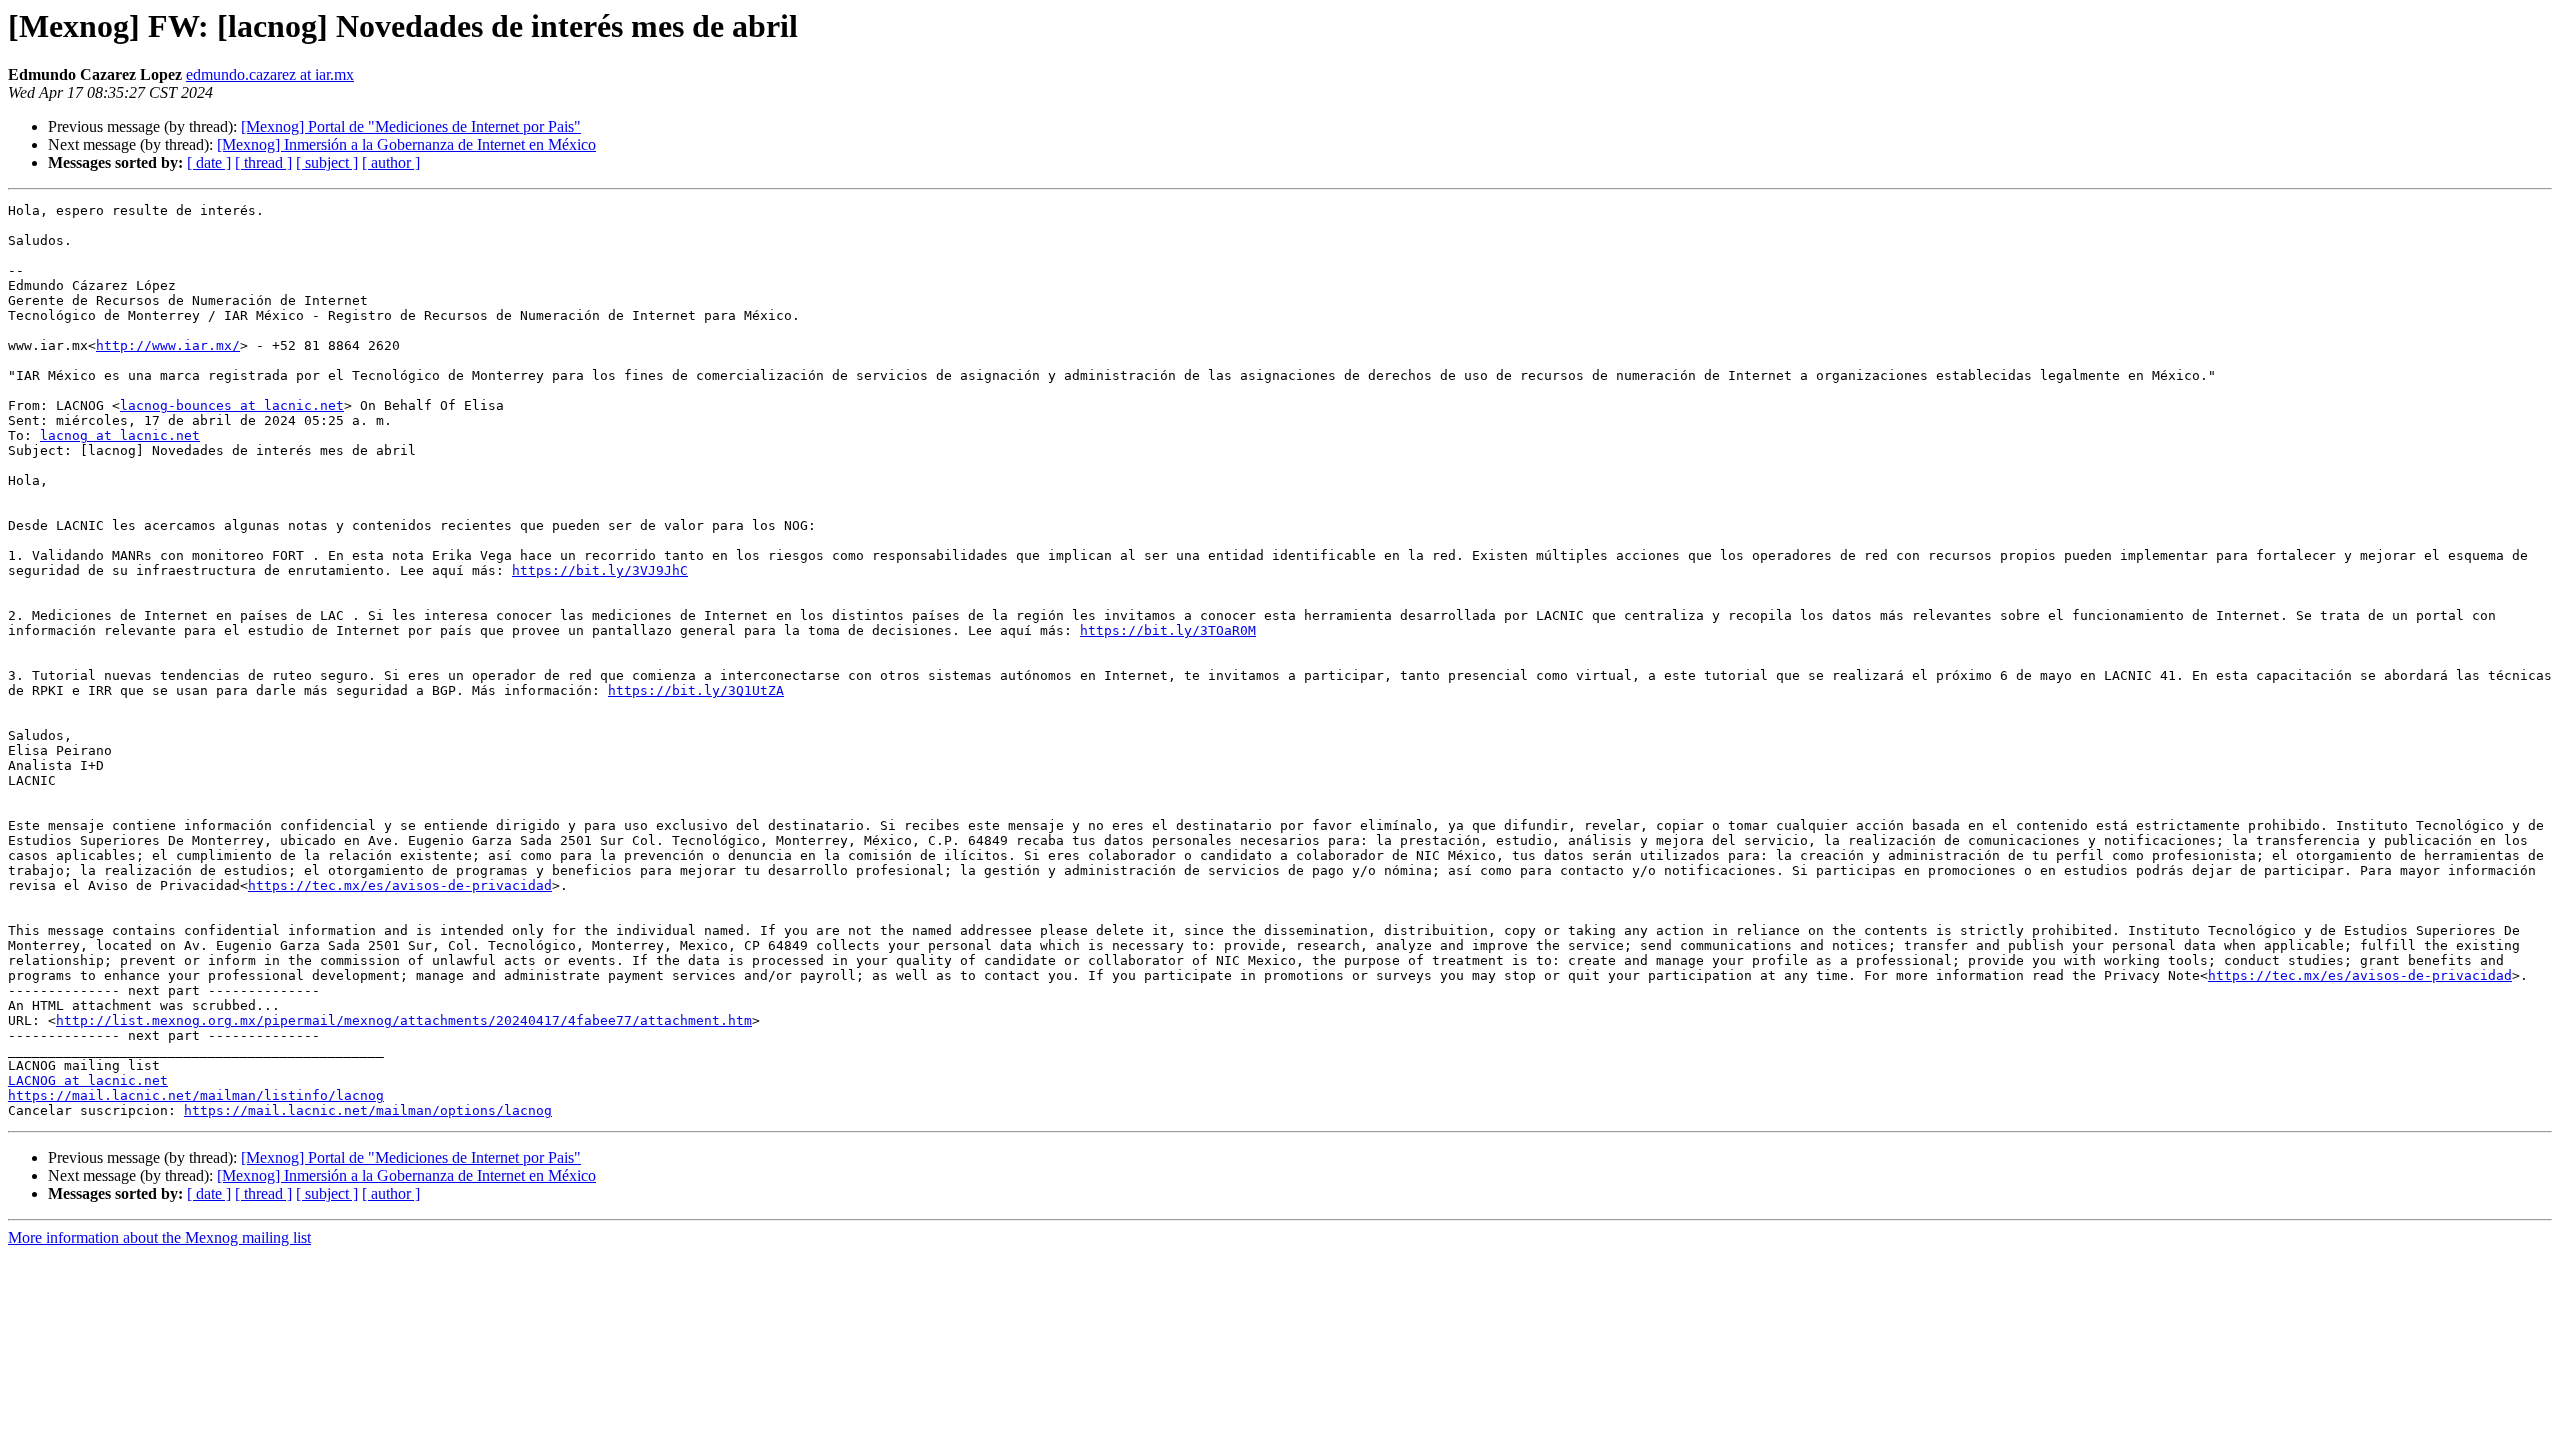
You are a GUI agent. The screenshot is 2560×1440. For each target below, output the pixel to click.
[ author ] (391, 162)
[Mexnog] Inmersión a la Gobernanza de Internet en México (406, 144)
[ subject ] (327, 162)
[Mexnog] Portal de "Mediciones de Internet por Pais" (411, 126)
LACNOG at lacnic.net (88, 1080)
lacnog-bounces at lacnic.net (232, 405)
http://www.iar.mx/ (168, 345)
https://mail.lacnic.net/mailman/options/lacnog (368, 1110)
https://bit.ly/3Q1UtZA (696, 690)
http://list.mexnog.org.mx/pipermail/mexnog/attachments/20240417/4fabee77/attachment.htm (404, 1020)
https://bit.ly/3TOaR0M (1168, 630)
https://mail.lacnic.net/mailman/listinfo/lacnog (196, 1095)
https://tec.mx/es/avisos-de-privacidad (400, 885)
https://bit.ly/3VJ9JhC (600, 570)
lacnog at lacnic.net (120, 435)
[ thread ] (263, 162)
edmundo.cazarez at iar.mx (270, 74)
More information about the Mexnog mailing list (159, 1237)
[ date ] (209, 162)
